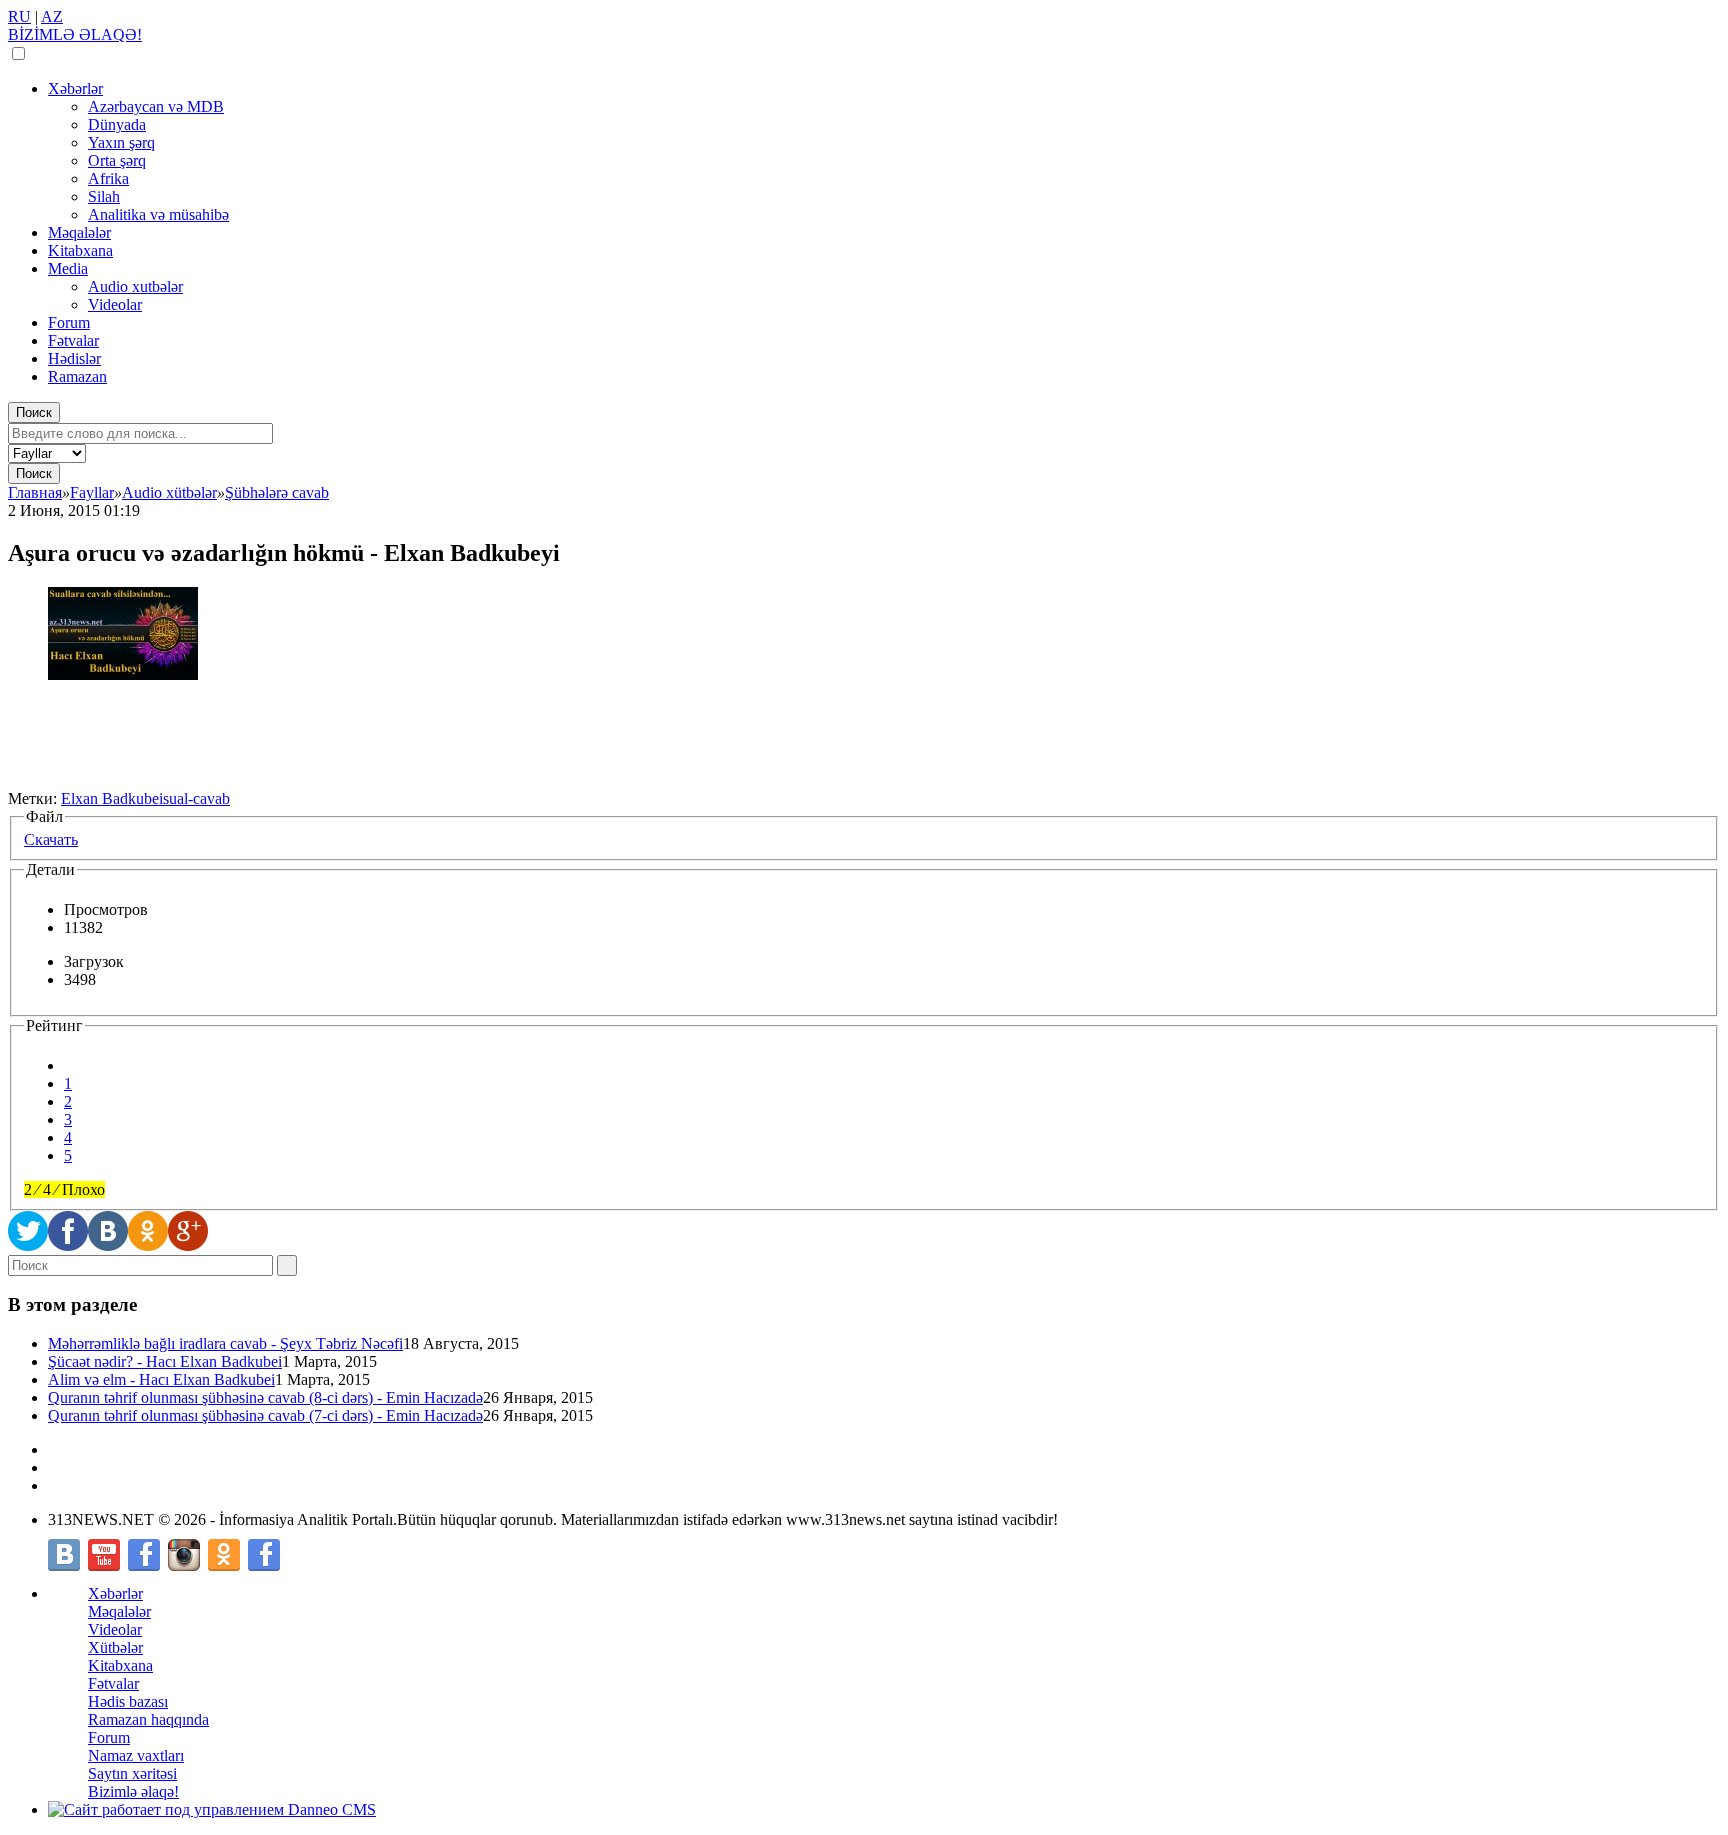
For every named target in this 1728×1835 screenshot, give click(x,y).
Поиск (34, 412)
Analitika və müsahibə (158, 214)
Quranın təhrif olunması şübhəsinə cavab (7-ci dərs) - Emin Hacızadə (265, 1415)
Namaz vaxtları (136, 1755)
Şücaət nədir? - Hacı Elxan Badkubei (165, 1361)
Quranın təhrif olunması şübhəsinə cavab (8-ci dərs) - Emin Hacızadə (265, 1397)
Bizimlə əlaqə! (133, 1791)
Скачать (51, 839)
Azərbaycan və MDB (156, 106)
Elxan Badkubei (112, 798)
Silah (104, 196)
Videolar (115, 304)
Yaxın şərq (121, 142)
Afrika (108, 178)
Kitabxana (80, 250)
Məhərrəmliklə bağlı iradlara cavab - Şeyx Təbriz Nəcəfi (225, 1343)
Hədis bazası (128, 1701)
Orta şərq (117, 160)
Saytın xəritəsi (132, 1773)
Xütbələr (115, 1647)
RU (19, 16)
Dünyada (117, 124)
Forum (69, 322)
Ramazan (77, 376)
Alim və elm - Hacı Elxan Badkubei (161, 1379)
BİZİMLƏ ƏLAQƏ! (75, 34)
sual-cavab (196, 798)
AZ (52, 16)
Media (68, 268)
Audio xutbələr (135, 286)
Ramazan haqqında (148, 1719)
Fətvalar (73, 340)
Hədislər (74, 358)
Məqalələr (79, 232)
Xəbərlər (75, 88)
